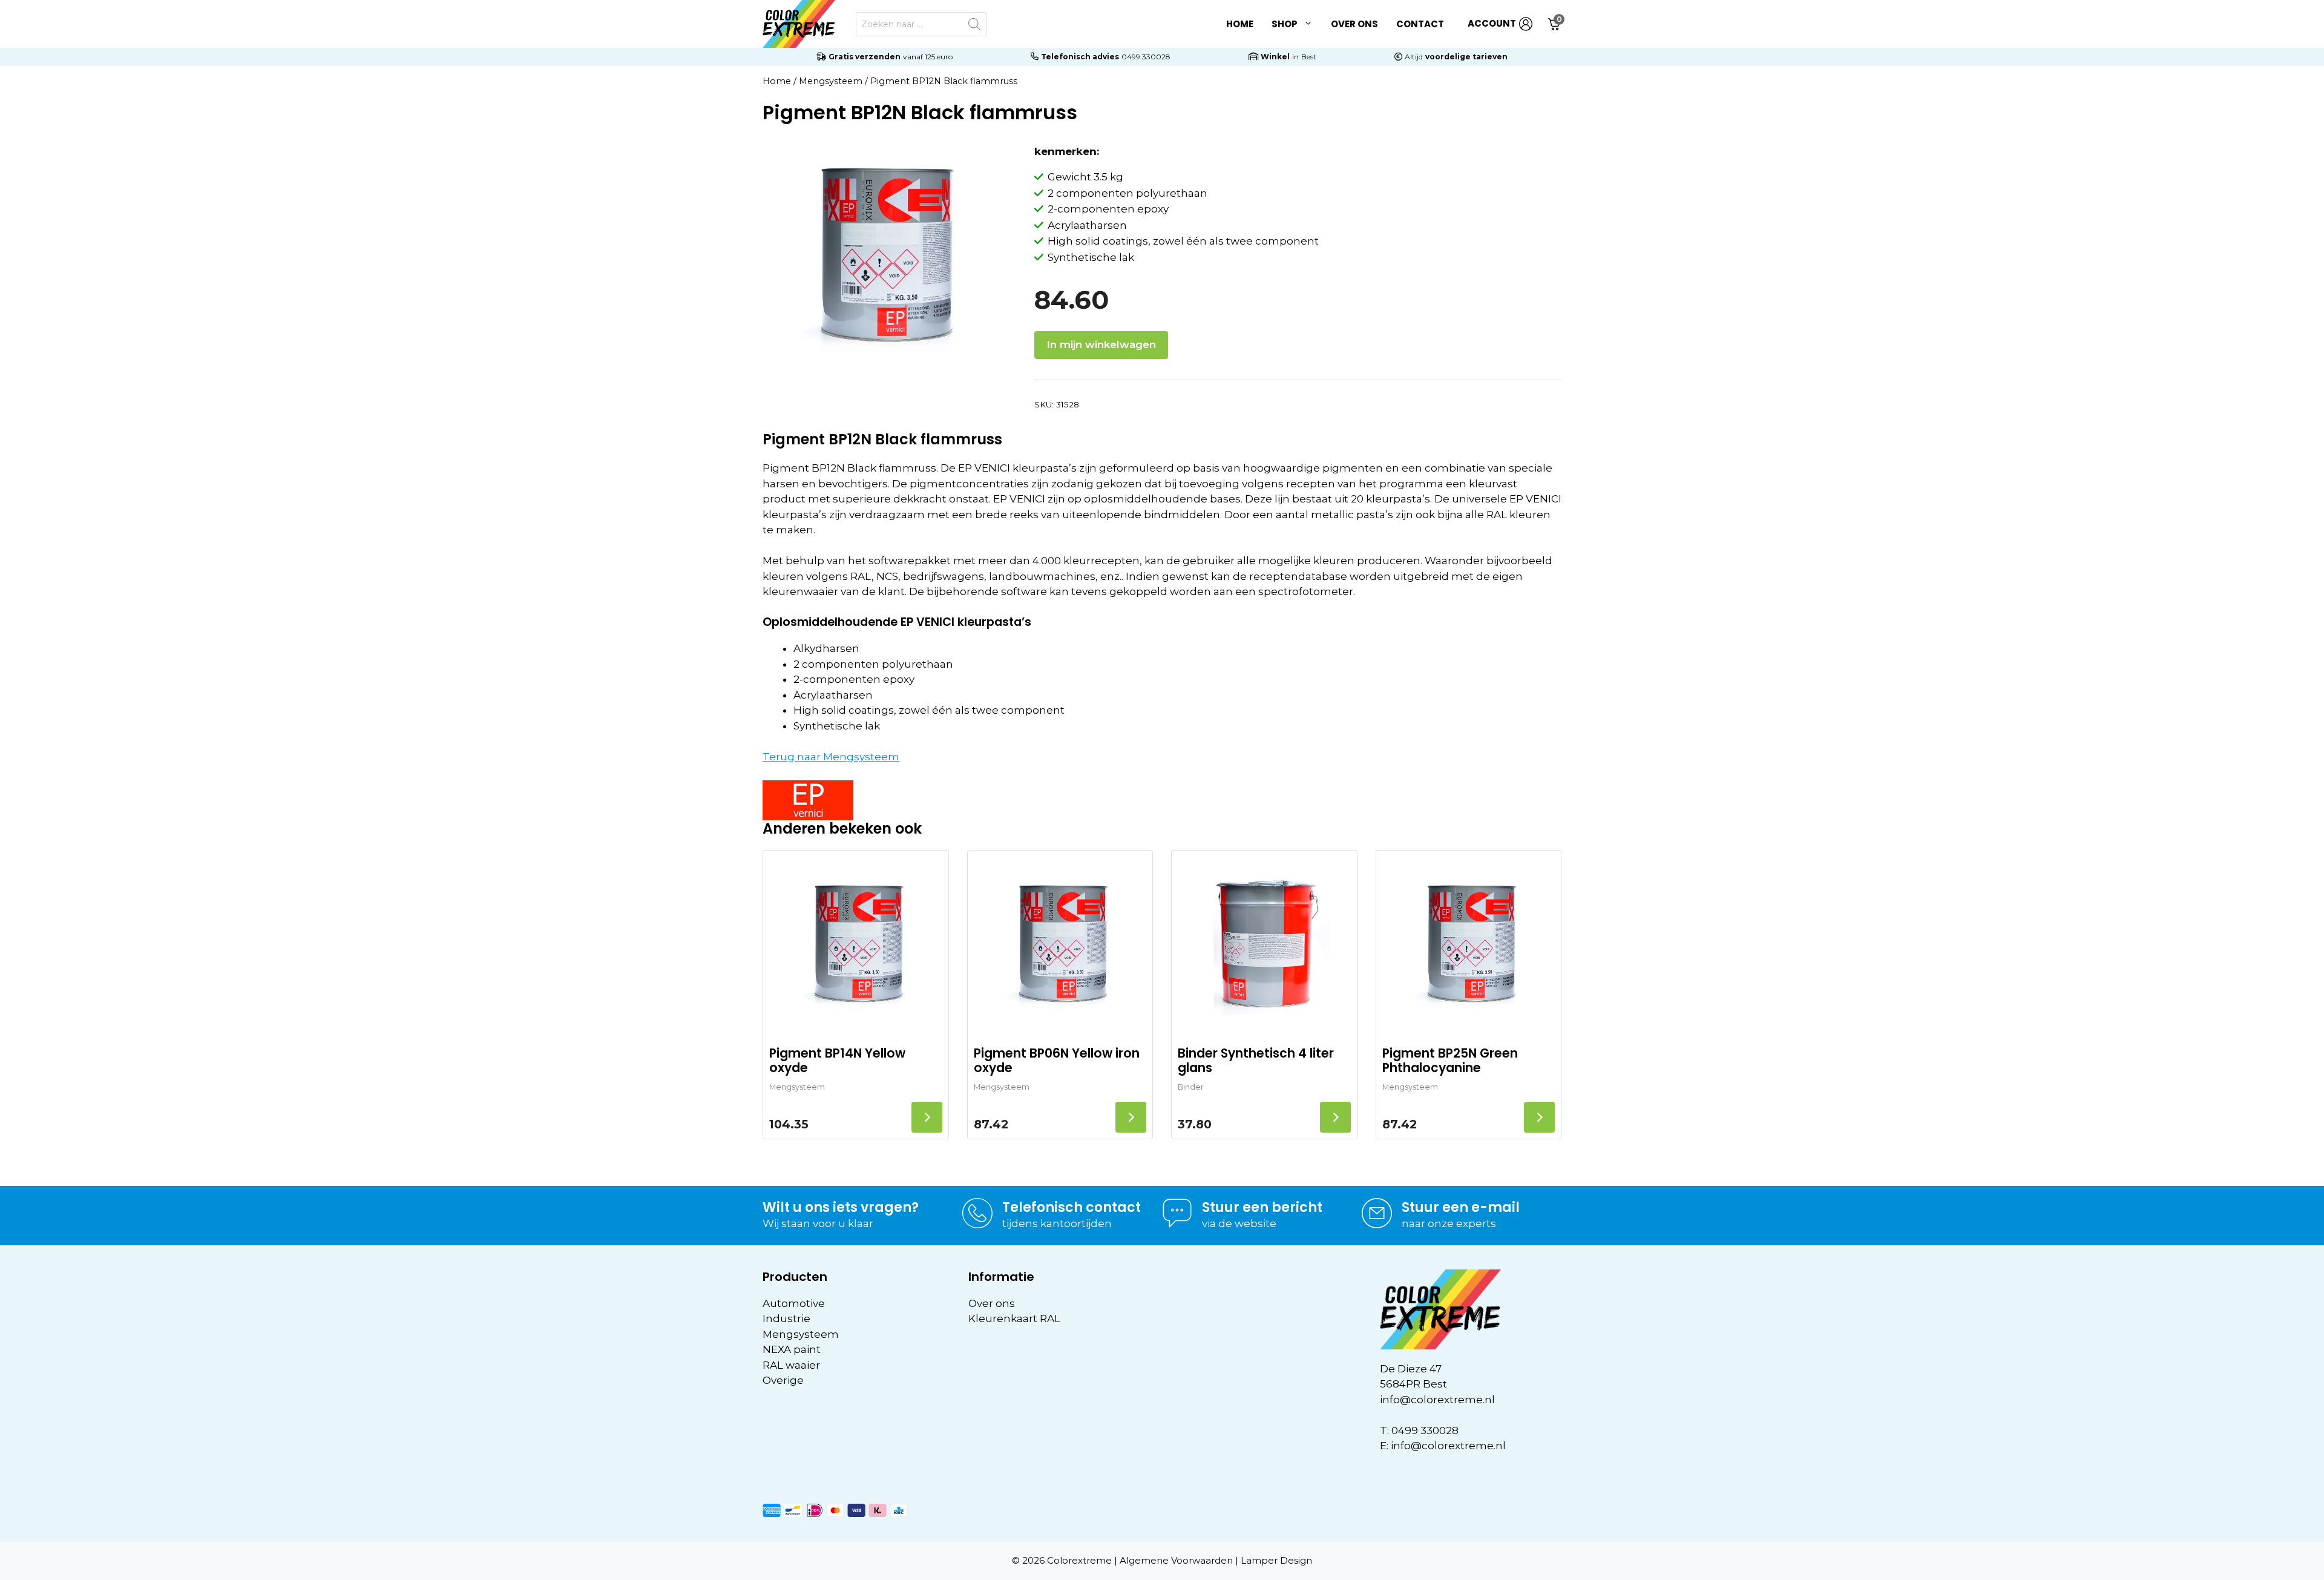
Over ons (1354, 24)
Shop (1285, 24)
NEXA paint (792, 1349)
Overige (783, 1380)
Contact (1420, 24)
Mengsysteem (831, 81)
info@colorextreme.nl (1437, 1400)
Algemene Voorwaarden (1176, 1560)
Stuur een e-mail (1461, 1207)
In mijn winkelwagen (1101, 344)
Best (1309, 57)
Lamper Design (1276, 1560)
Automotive (794, 1303)
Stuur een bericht (1262, 1207)
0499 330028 (1146, 57)
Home (1240, 24)
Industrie (786, 1318)
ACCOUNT (1492, 23)
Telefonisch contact (1072, 1207)
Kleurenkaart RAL (1014, 1318)
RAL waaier (791, 1365)
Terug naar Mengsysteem (831, 757)
